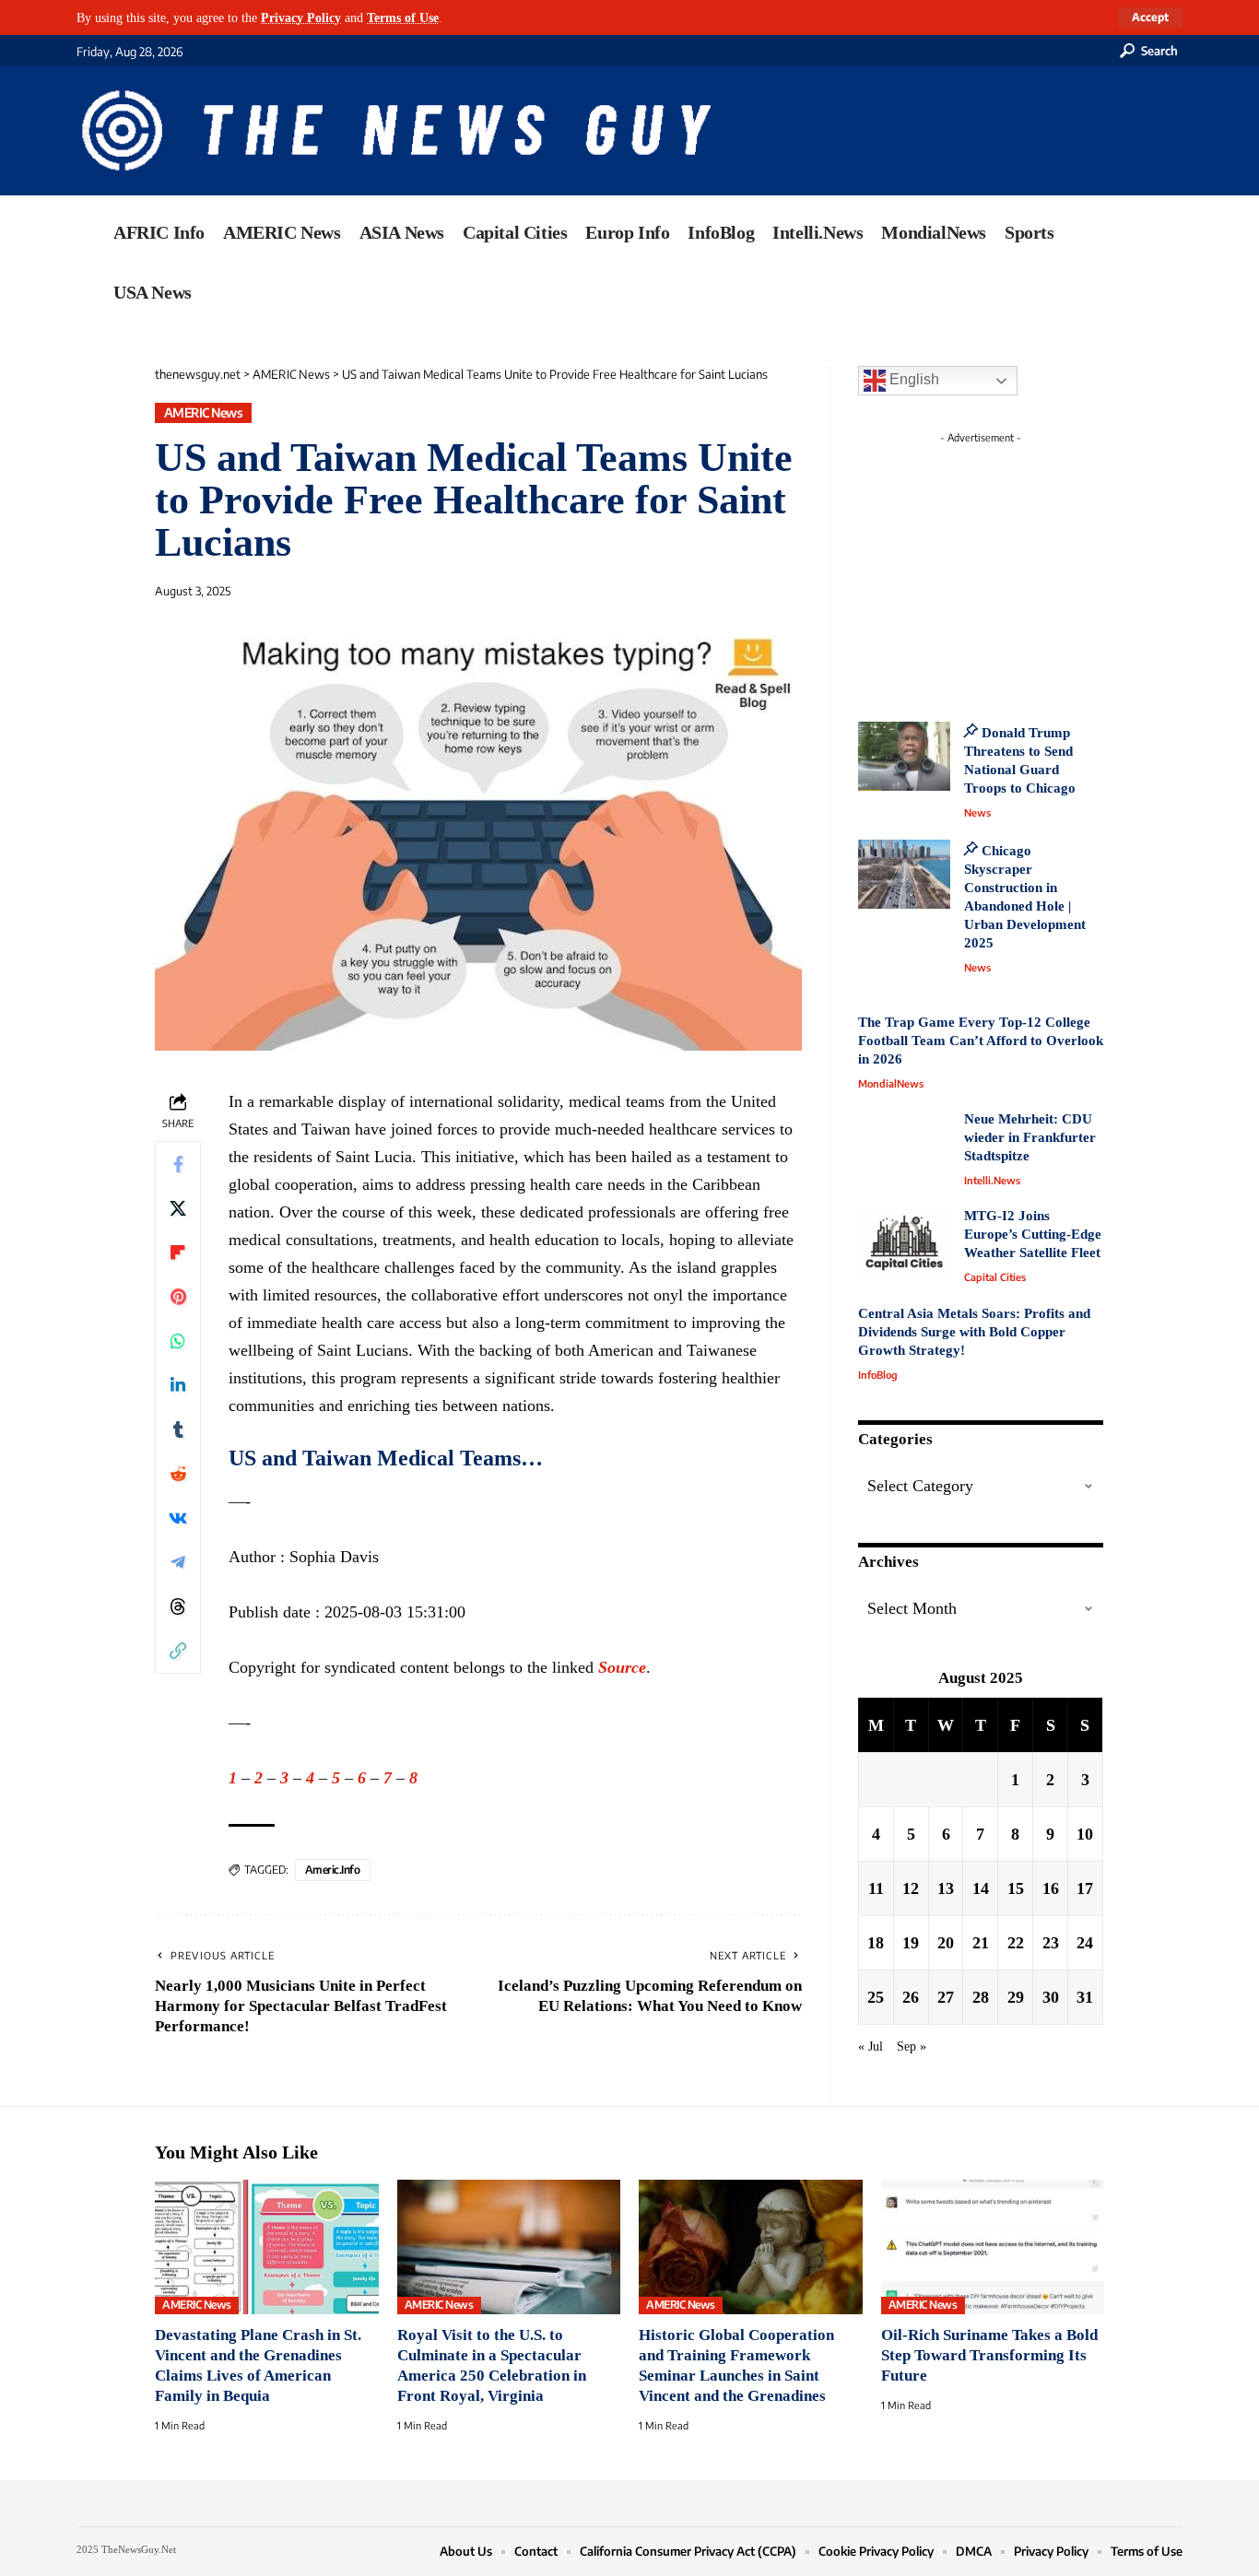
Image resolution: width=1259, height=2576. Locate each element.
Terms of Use (403, 18)
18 (876, 1942)
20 (946, 1942)
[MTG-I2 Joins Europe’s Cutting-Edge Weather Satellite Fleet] (904, 1242)
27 (946, 1996)
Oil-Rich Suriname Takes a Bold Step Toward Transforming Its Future (989, 2355)
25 (876, 1996)
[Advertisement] (1015, 567)
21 (981, 1942)
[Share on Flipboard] (178, 1253)
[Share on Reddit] (178, 1474)
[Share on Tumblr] (178, 1429)
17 (1085, 1888)
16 (1051, 1888)
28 (981, 1996)
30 (1051, 1996)
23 (1051, 1942)
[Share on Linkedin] (178, 1385)
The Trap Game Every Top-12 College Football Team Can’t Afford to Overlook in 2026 (981, 1041)
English (912, 379)
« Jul (871, 2045)
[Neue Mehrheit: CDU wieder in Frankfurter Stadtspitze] (904, 1145)
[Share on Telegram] (178, 1562)
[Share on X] (178, 1208)
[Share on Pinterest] (178, 1297)
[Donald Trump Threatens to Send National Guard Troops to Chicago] (904, 756)
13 (946, 1888)
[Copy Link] (178, 1651)
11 (876, 1888)
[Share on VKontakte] (178, 1518)
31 (1085, 1996)
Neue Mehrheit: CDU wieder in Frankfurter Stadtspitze (1030, 1137)
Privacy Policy (301, 18)
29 (1016, 1996)
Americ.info (333, 1870)
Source (622, 1667)
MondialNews (891, 1083)
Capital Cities (995, 1277)
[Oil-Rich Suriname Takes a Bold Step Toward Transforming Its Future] (993, 2247)
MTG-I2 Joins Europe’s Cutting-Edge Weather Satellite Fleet (1033, 1234)
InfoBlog (878, 1375)
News (977, 812)
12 (911, 1888)
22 (1016, 1942)
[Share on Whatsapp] (178, 1341)
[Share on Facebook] (178, 1164)
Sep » (912, 2045)
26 (911, 1996)
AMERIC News (204, 412)
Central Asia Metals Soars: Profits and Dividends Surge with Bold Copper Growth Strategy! (974, 1332)
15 (1016, 1888)
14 (981, 1888)
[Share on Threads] (178, 1606)
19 (911, 1942)
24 (1085, 1942)
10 (1085, 1833)
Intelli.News (992, 1180)
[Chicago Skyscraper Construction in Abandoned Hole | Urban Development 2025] (904, 874)
